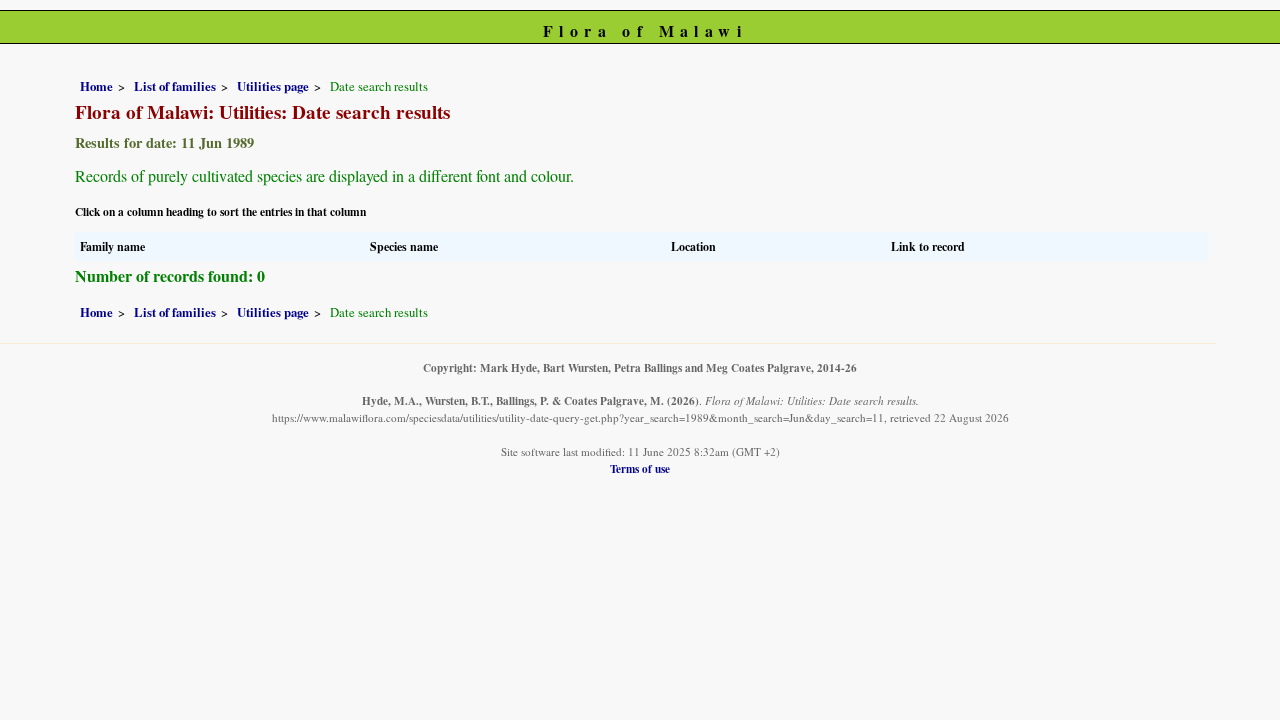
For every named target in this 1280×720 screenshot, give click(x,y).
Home (96, 86)
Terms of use (640, 468)
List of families (175, 86)
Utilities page (273, 86)
